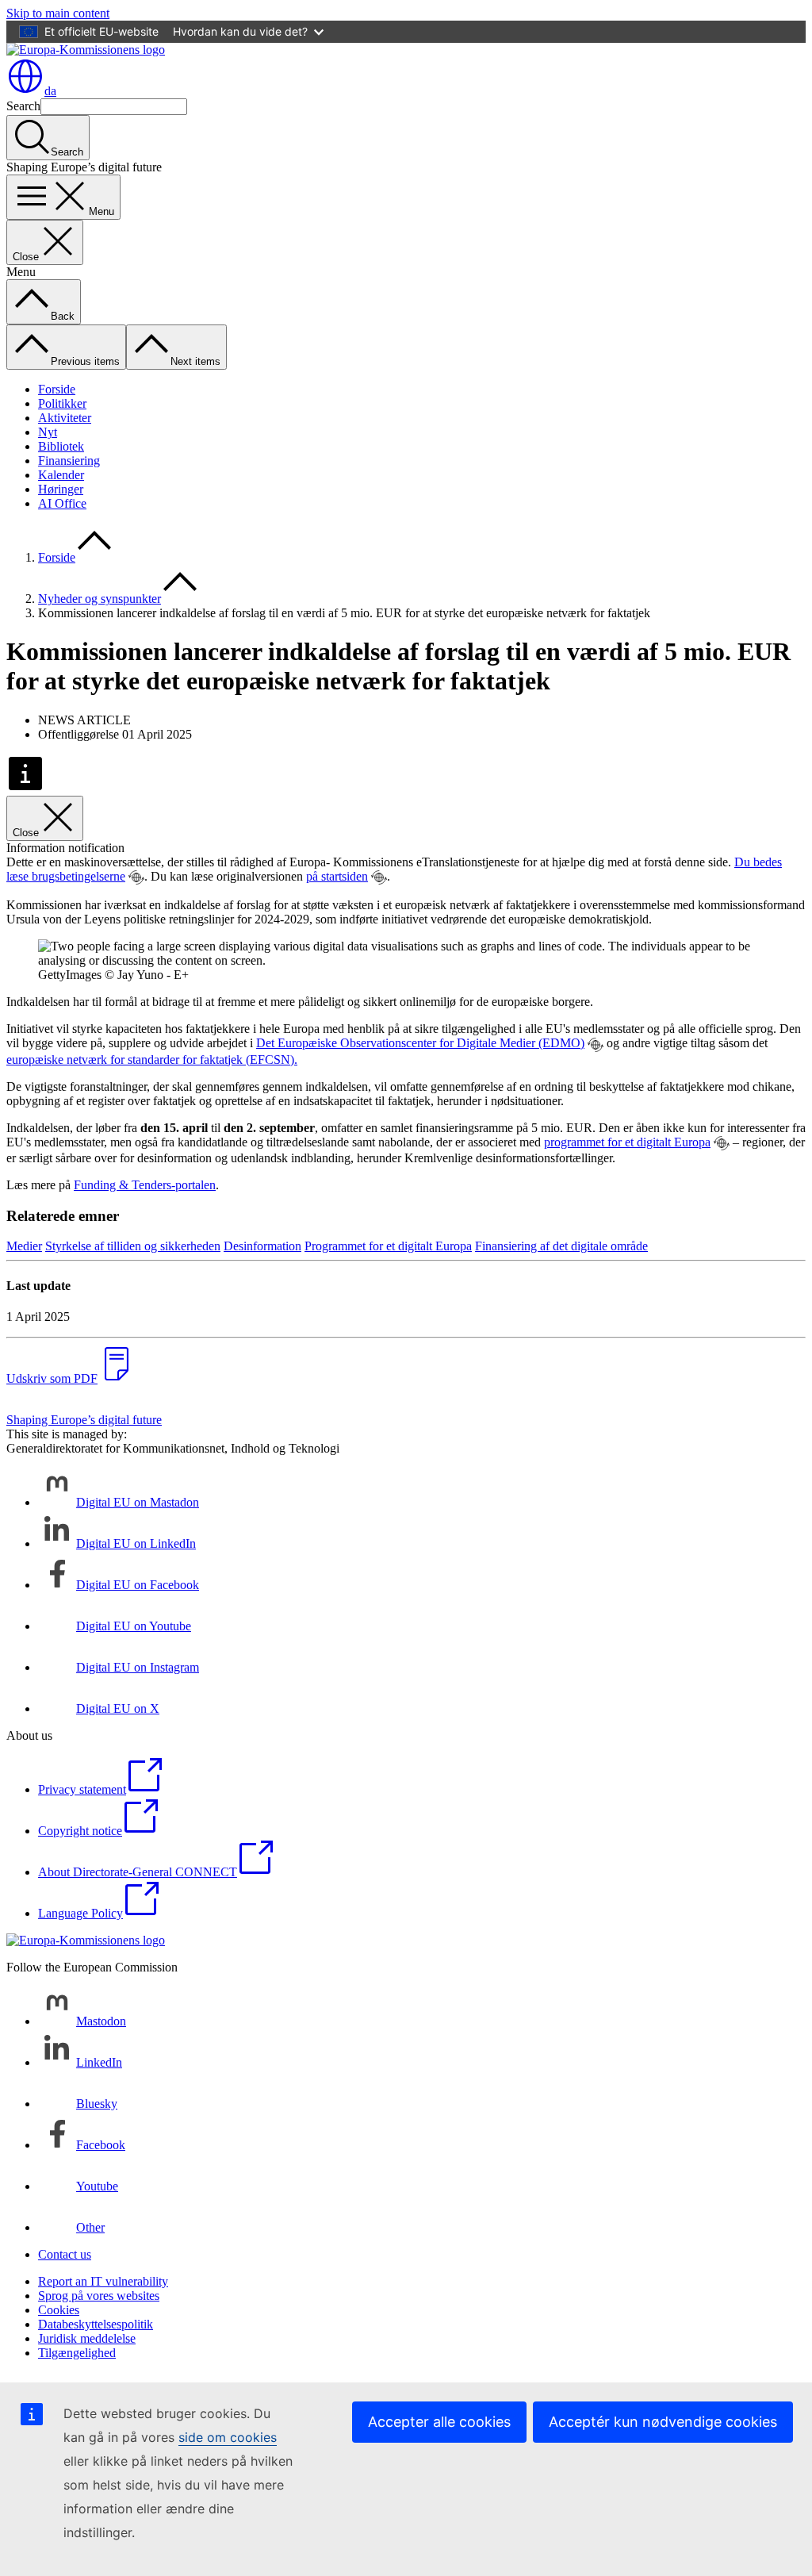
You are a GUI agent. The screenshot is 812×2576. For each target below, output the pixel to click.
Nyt (48, 432)
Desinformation (262, 1246)
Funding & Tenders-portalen (145, 1185)
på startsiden (337, 876)
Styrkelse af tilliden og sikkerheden (133, 1246)
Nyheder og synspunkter (100, 599)
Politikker (62, 403)
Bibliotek (61, 446)
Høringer (61, 489)
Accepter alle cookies (439, 2422)
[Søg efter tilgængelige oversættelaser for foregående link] (136, 877)
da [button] (50, 91)
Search (23, 106)
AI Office (62, 503)
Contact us (65, 2254)
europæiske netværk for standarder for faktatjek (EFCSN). (152, 1060)
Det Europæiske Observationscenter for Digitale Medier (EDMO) (420, 1043)
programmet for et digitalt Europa (627, 1142)
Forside (57, 389)
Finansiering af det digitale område (561, 1246)
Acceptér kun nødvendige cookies (663, 2422)
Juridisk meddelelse (87, 2338)
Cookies (59, 2310)
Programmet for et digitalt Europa (388, 1246)
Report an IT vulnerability (103, 2281)
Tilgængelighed (77, 2353)
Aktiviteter (65, 418)
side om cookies (228, 2437)
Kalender (61, 475)
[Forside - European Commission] (86, 50)
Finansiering (69, 461)
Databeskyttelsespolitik (96, 2324)
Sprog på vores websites (99, 2296)
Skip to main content (58, 13)
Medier (24, 1246)
